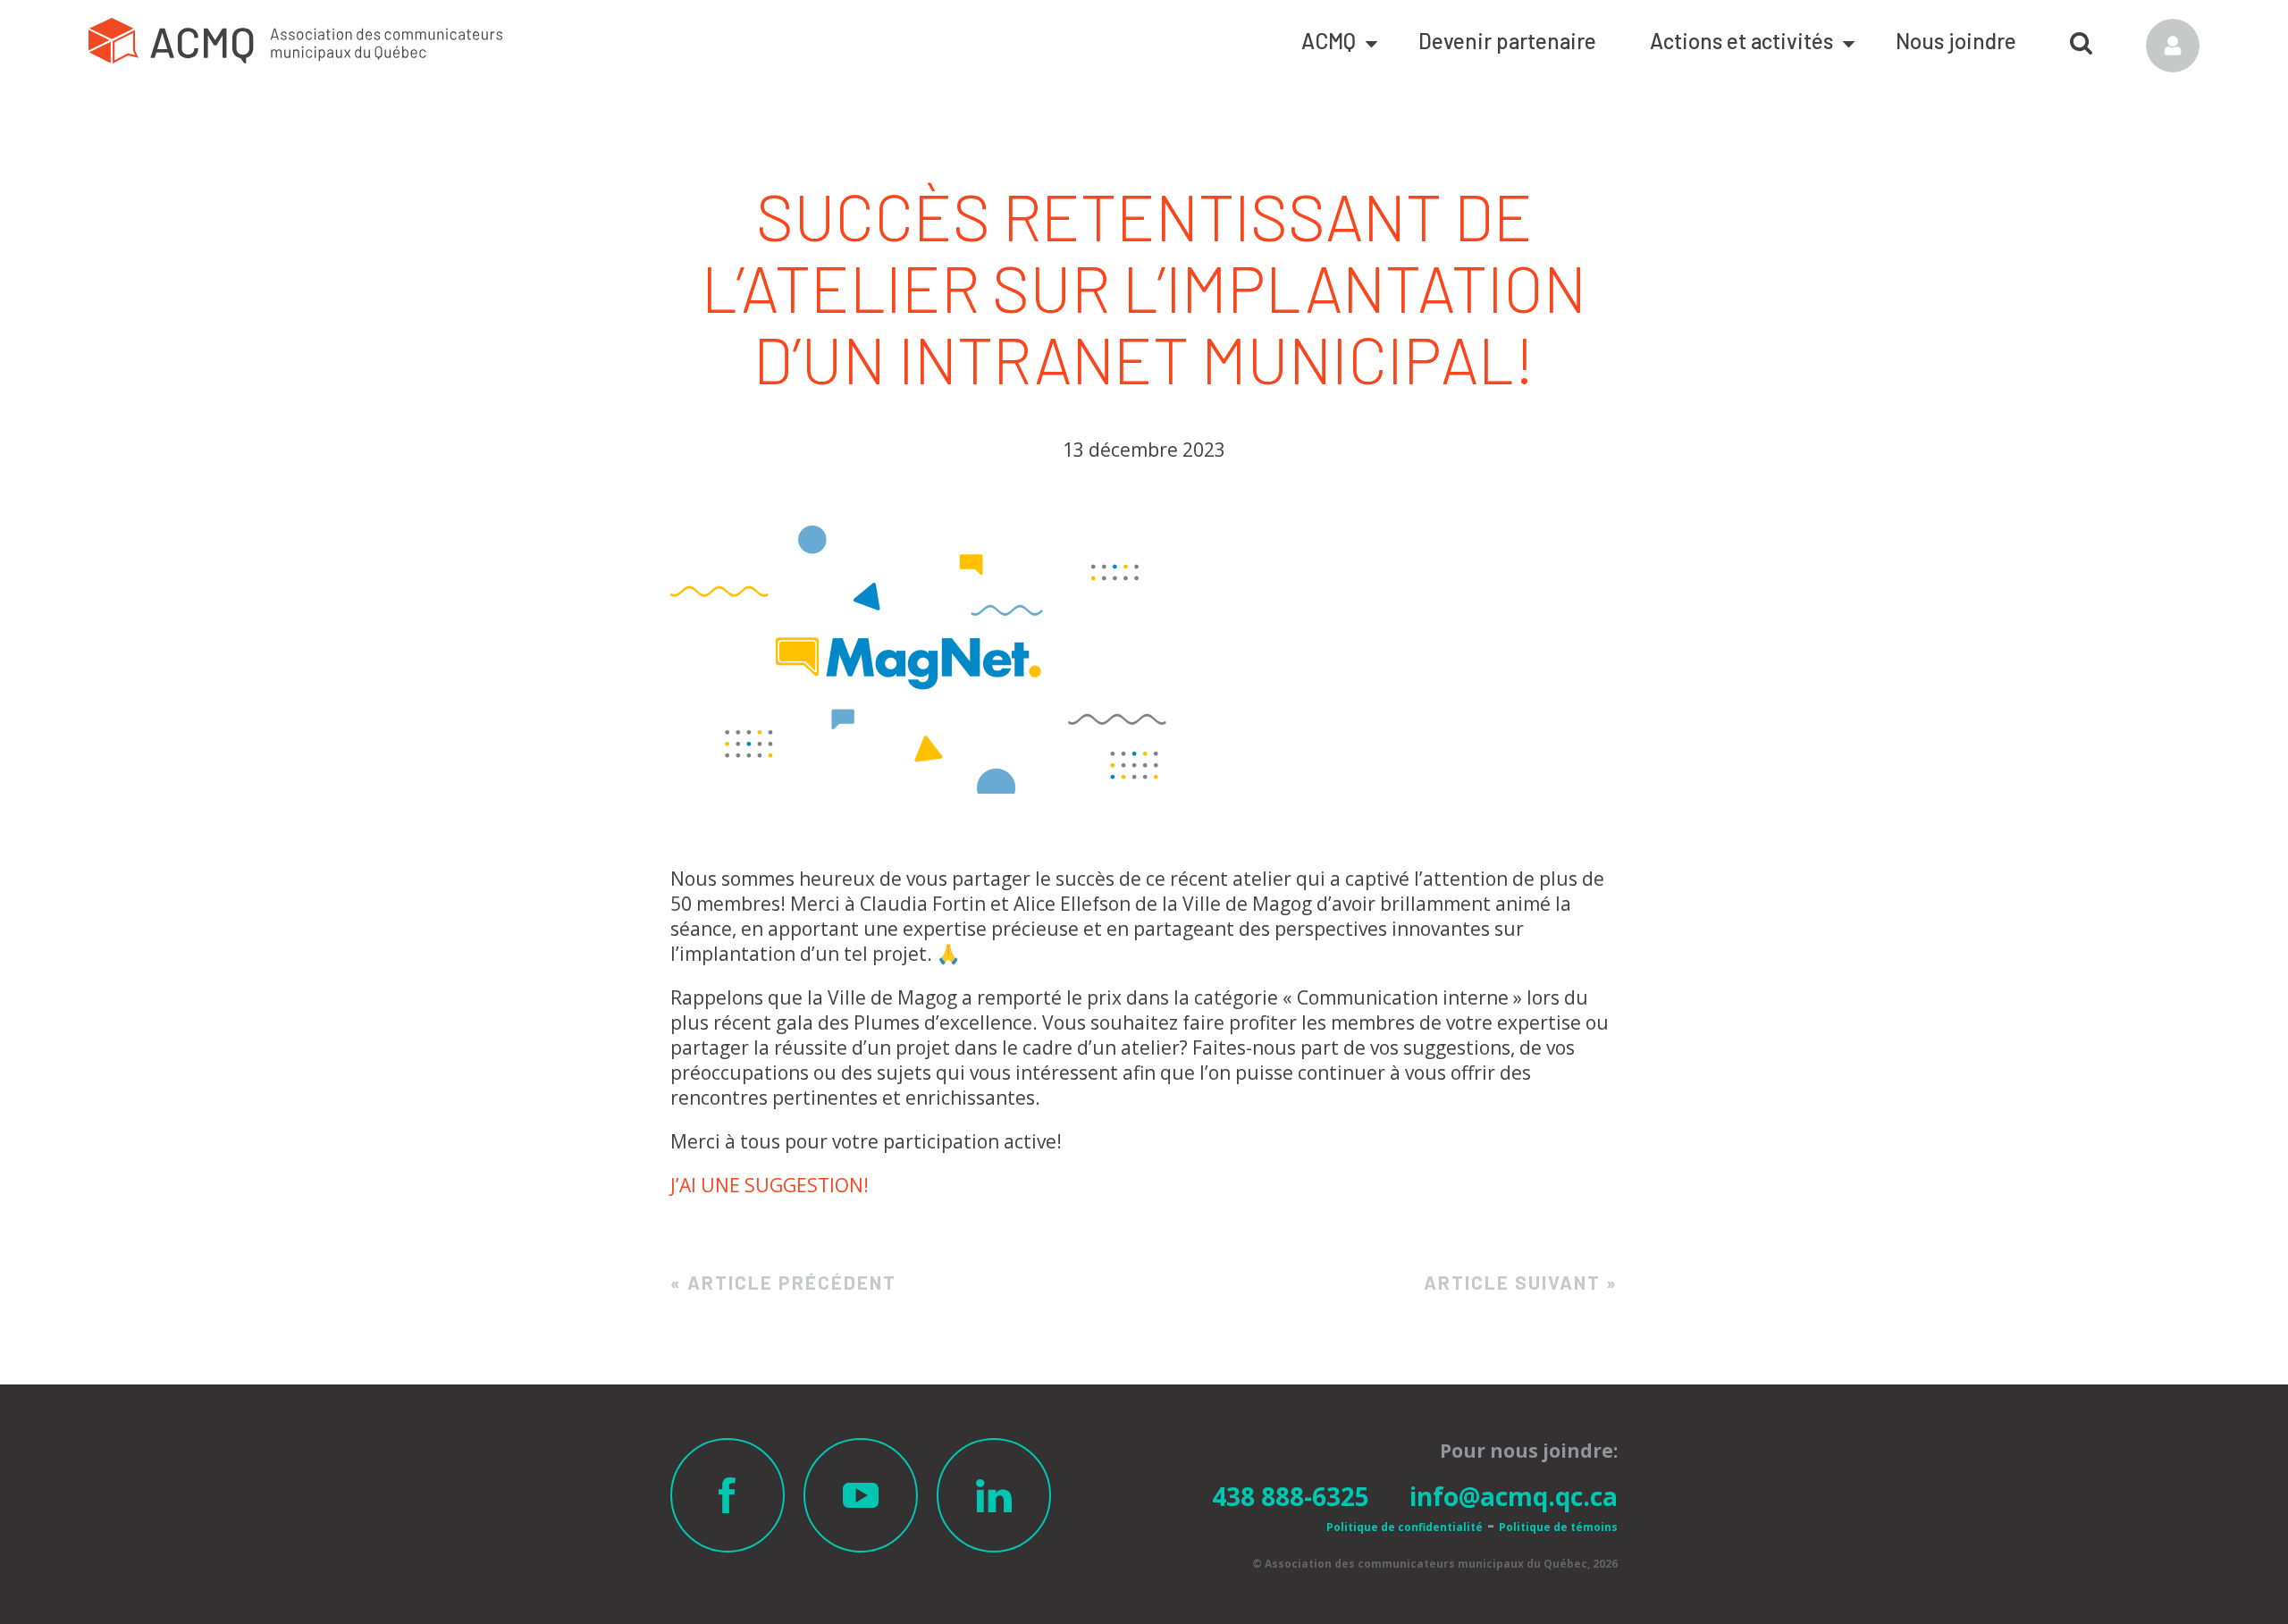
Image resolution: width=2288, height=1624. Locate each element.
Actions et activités (1741, 41)
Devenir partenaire (1507, 41)
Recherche (2081, 37)
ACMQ (1329, 41)
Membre (2173, 46)
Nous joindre (1956, 41)
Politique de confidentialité (1405, 1527)
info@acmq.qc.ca (1514, 1496)
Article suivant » (1521, 1282)
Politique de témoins (1558, 1527)
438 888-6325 (1291, 1496)
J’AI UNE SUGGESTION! (770, 1185)
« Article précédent (783, 1282)
